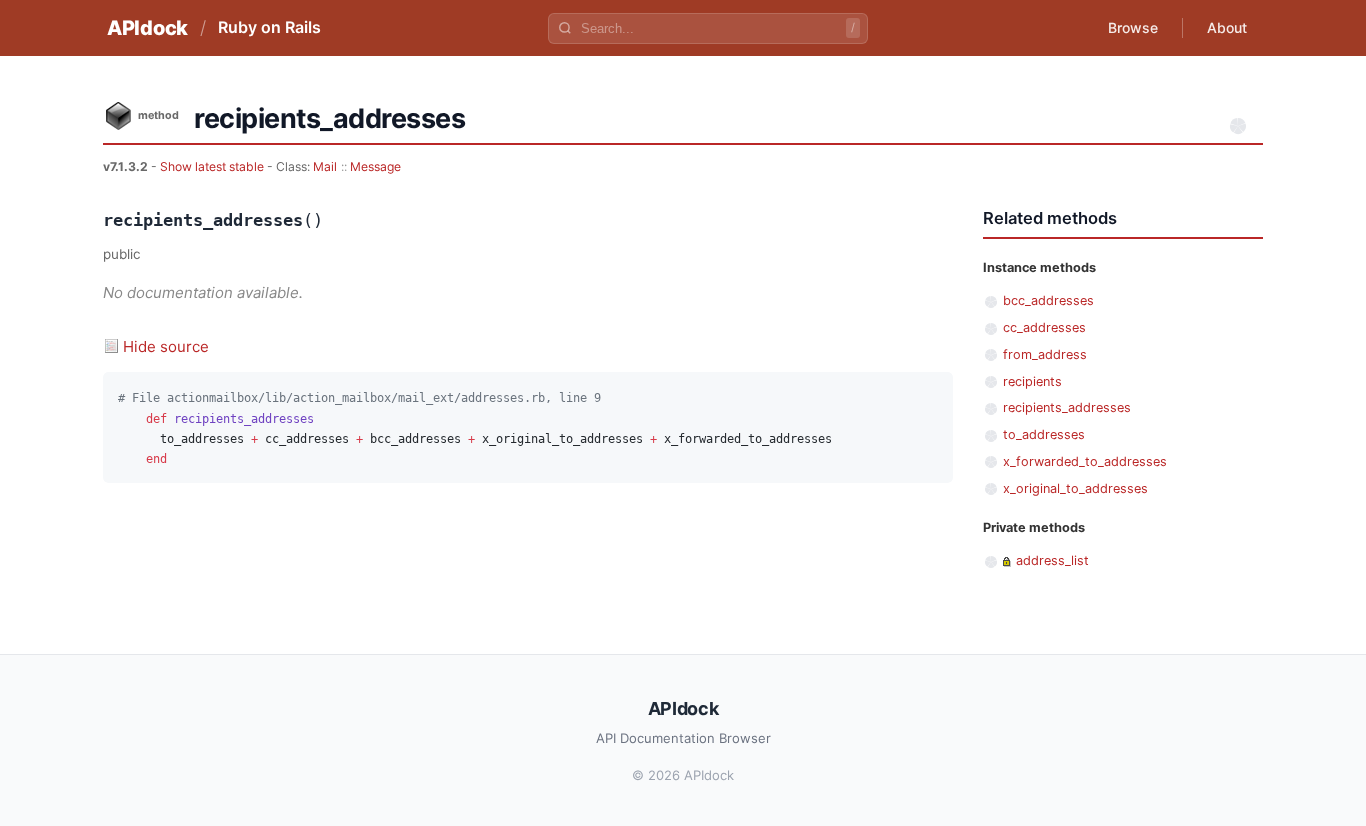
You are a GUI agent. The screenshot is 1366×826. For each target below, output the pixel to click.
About (1227, 27)
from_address (1045, 354)
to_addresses (1044, 434)
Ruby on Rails (269, 27)
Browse (1133, 27)
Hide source (166, 346)
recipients (1032, 381)
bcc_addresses (1048, 300)
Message (375, 166)
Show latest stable (213, 166)
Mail (325, 166)
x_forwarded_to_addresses (1085, 461)
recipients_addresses (1067, 407)
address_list (1052, 560)
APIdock (147, 28)
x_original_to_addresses (1075, 488)
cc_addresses (1044, 327)
